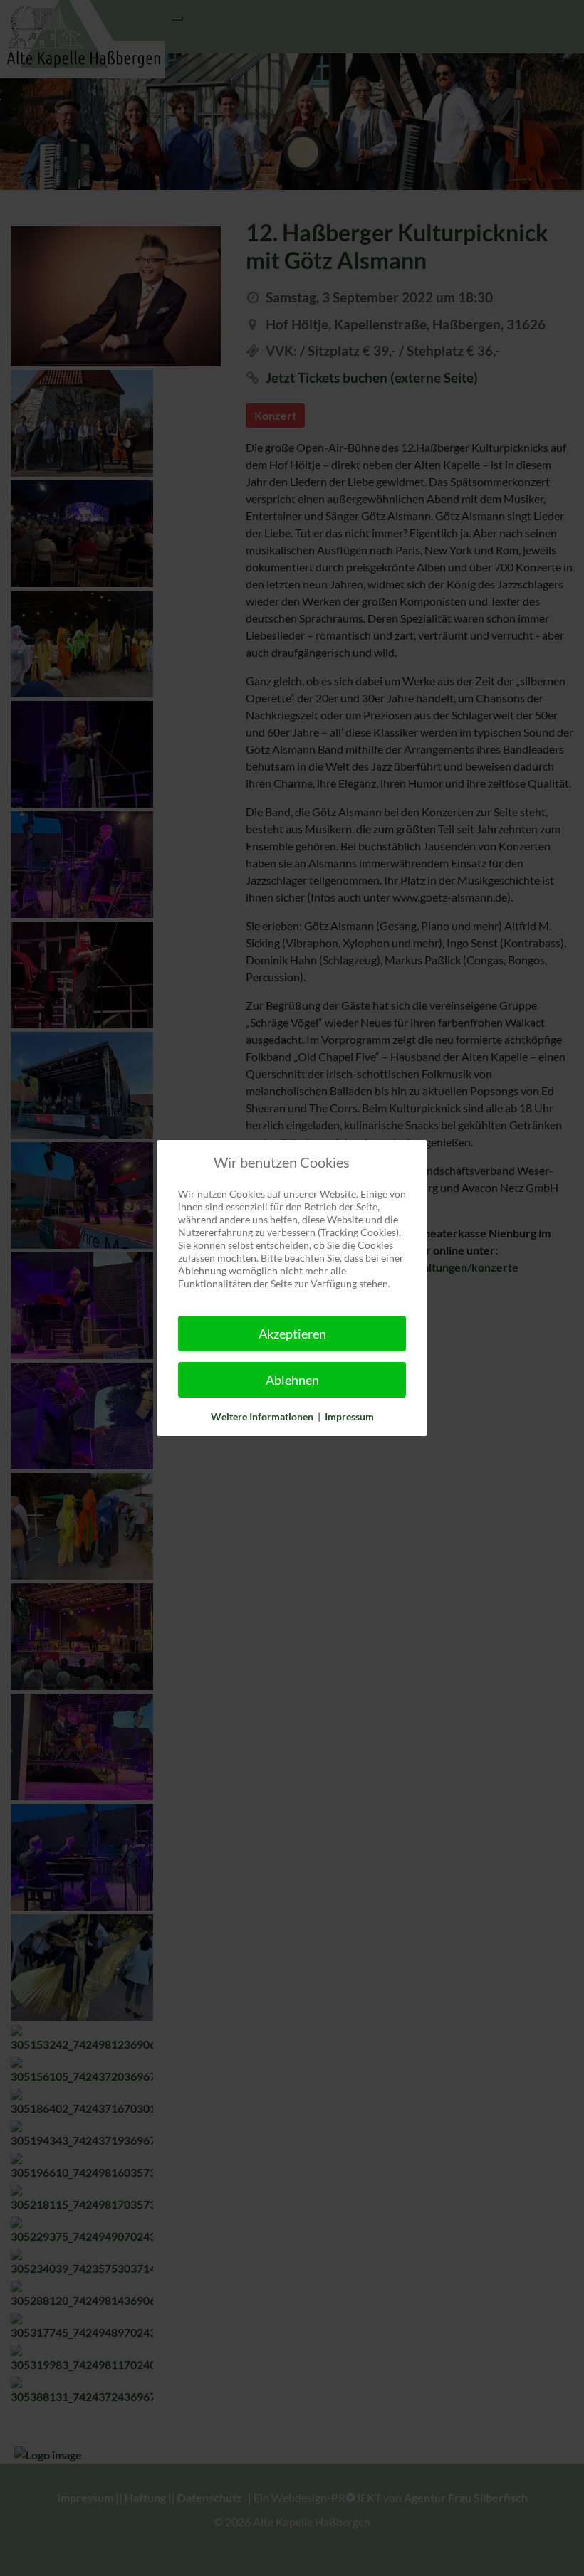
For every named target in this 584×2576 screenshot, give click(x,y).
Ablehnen (292, 1380)
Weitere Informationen (262, 1416)
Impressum (349, 1416)
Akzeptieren (292, 1334)
